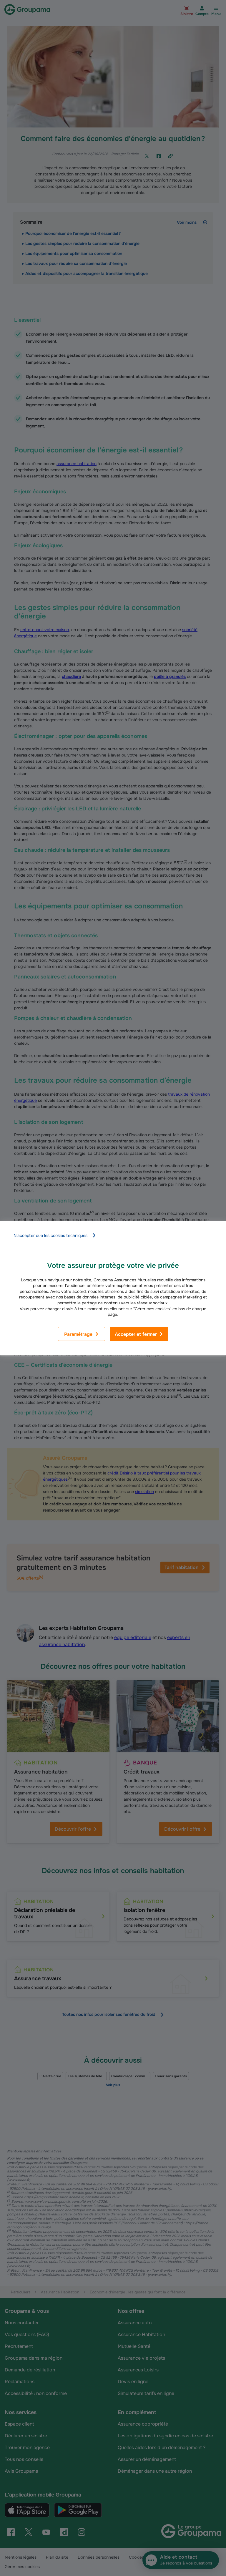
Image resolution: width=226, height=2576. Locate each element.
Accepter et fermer (136, 1334)
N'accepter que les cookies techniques (50, 1235)
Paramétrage (78, 1334)
